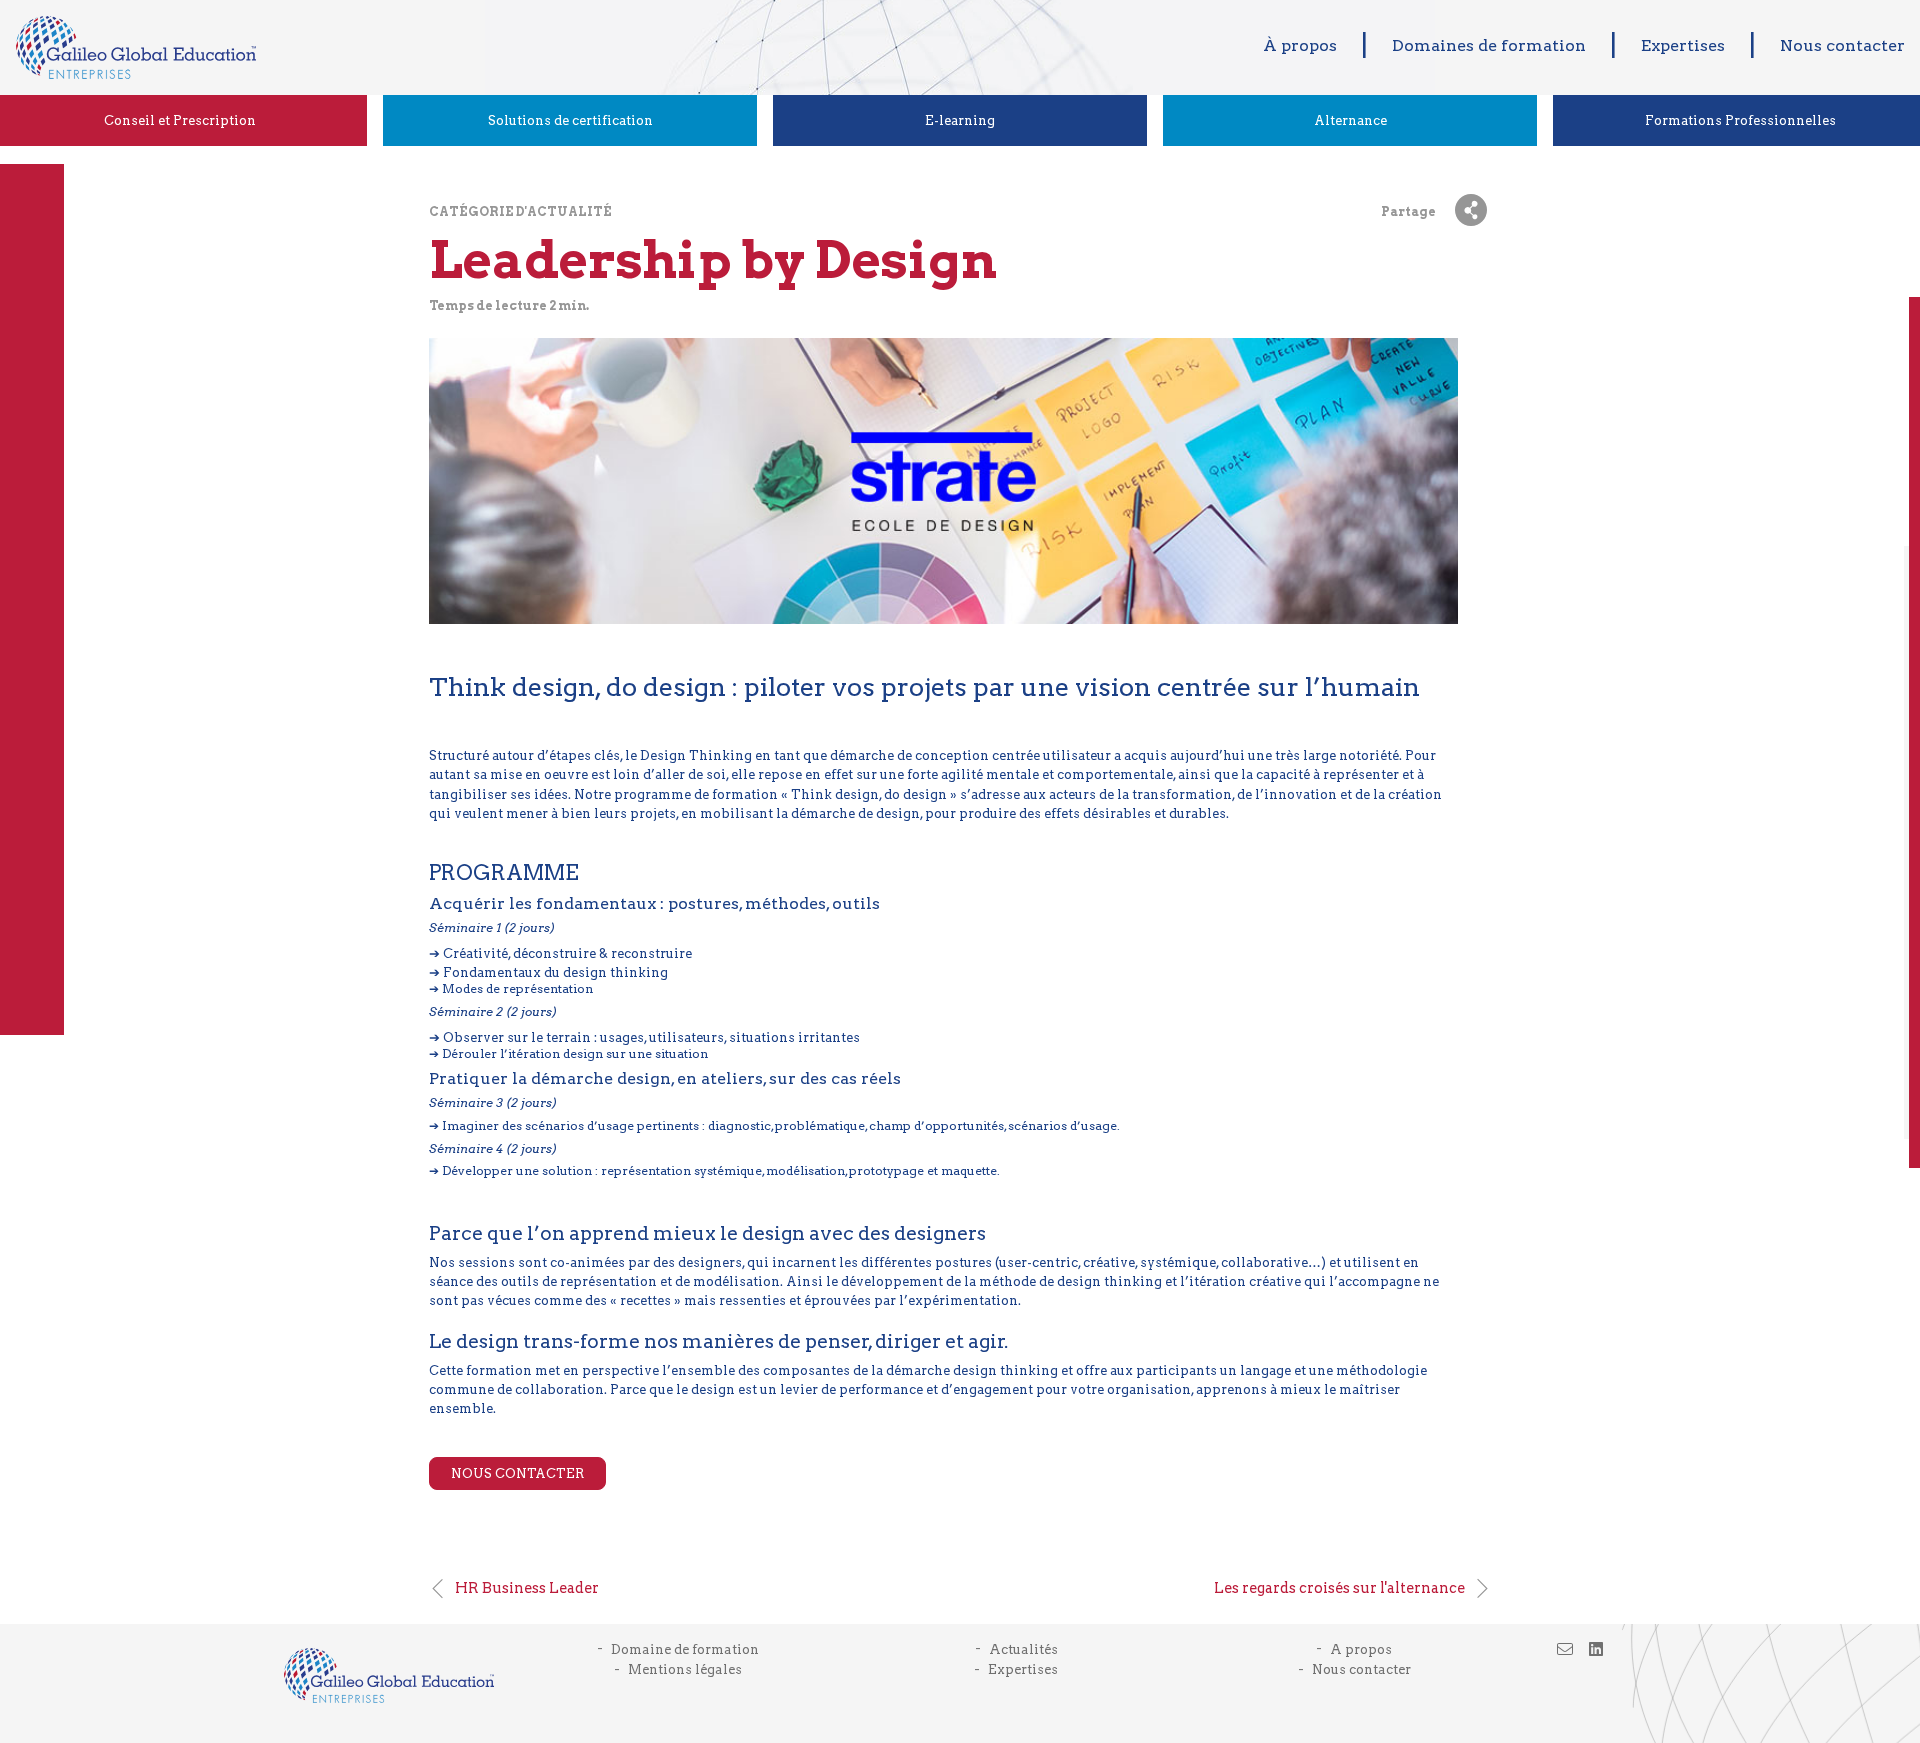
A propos (1361, 1649)
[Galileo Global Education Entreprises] (128, 47)
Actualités (1023, 1649)
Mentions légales (685, 1669)
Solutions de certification (570, 120)
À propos (1300, 45)
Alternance (1350, 120)
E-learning (960, 120)
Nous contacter (1842, 45)
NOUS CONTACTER (517, 1473)
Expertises (1683, 45)
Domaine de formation (685, 1649)
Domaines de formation (1489, 45)
